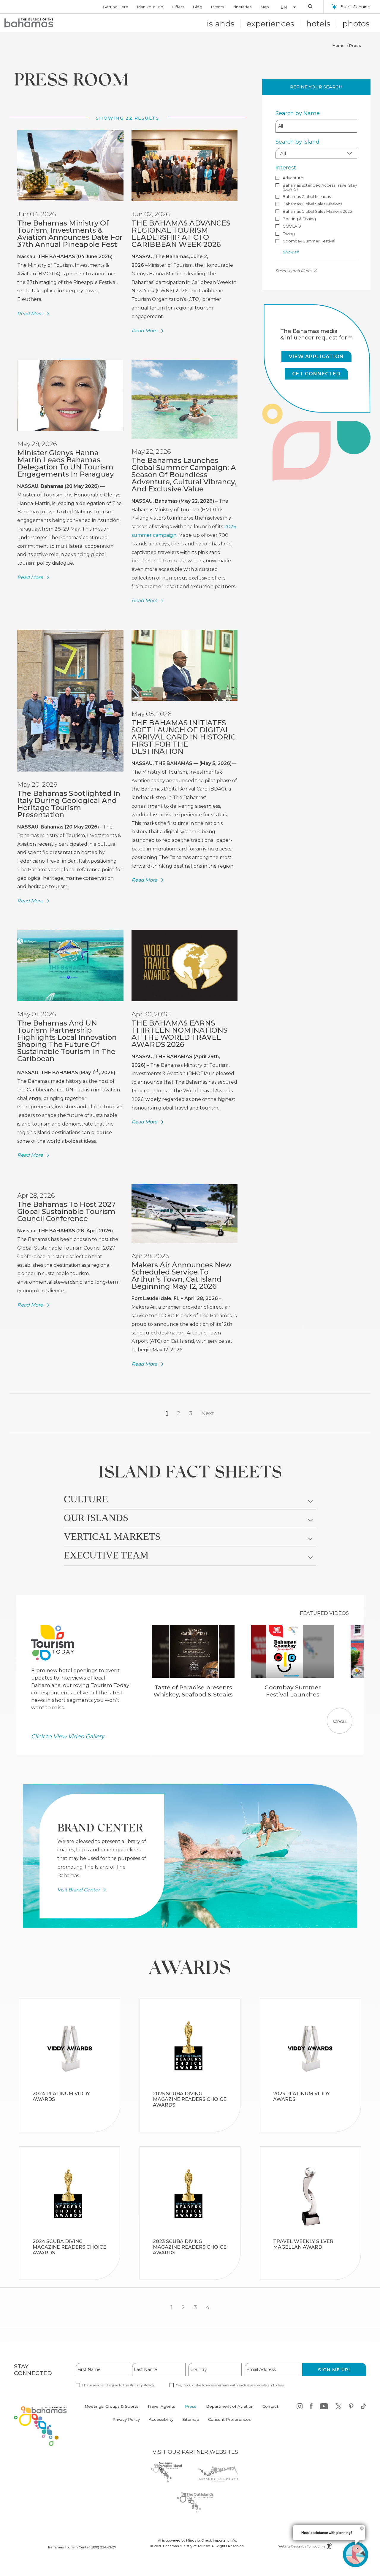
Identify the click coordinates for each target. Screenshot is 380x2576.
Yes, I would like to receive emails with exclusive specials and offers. (230, 2385)
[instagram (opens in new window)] (300, 2407)
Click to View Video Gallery (68, 1736)
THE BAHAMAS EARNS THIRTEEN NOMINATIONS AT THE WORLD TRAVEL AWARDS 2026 (179, 1034)
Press (191, 2406)
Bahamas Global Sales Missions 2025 (317, 211)
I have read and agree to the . (118, 2385)
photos (356, 24)
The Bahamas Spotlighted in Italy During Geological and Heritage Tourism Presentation (69, 804)
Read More (30, 314)
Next (208, 1413)
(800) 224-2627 (103, 2547)
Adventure (293, 178)
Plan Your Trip (150, 7)
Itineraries (242, 7)
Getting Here (116, 7)
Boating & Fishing (299, 219)
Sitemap (191, 2419)
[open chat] (356, 2554)
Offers (178, 7)
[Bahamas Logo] (29, 23)
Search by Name (298, 113)
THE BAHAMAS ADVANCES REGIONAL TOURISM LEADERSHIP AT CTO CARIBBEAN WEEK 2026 (181, 234)
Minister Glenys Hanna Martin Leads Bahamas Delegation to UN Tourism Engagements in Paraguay (65, 463)
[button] (286, 7)
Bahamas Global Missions (307, 197)
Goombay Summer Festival (309, 241)
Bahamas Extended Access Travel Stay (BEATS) (320, 187)
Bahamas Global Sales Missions (312, 204)
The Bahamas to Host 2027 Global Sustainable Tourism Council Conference (66, 1211)
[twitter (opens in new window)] (339, 2407)
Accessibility (161, 2419)
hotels (318, 24)
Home (338, 45)
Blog (198, 7)
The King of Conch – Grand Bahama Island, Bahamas (70, 2109)
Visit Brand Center (79, 1890)
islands (221, 24)
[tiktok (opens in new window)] (363, 2407)
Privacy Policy (142, 2385)
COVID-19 (292, 226)
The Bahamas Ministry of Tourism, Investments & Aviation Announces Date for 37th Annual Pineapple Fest (70, 234)
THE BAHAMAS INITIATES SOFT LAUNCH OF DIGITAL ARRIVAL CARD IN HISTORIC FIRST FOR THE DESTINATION (184, 737)
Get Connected (316, 374)
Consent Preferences (229, 2419)
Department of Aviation (230, 2410)
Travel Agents (161, 2406)
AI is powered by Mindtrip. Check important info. (197, 2540)
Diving (289, 234)
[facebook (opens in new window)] (311, 2407)
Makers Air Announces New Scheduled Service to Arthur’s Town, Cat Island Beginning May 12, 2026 (182, 1276)
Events (217, 7)
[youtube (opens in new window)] (324, 2407)
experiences (270, 24)
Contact (270, 2406)
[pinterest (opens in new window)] (351, 2407)
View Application (316, 357)
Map (265, 7)
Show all (290, 252)
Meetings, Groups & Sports (111, 2406)
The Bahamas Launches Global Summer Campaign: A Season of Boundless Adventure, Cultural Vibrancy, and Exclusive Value (184, 475)
